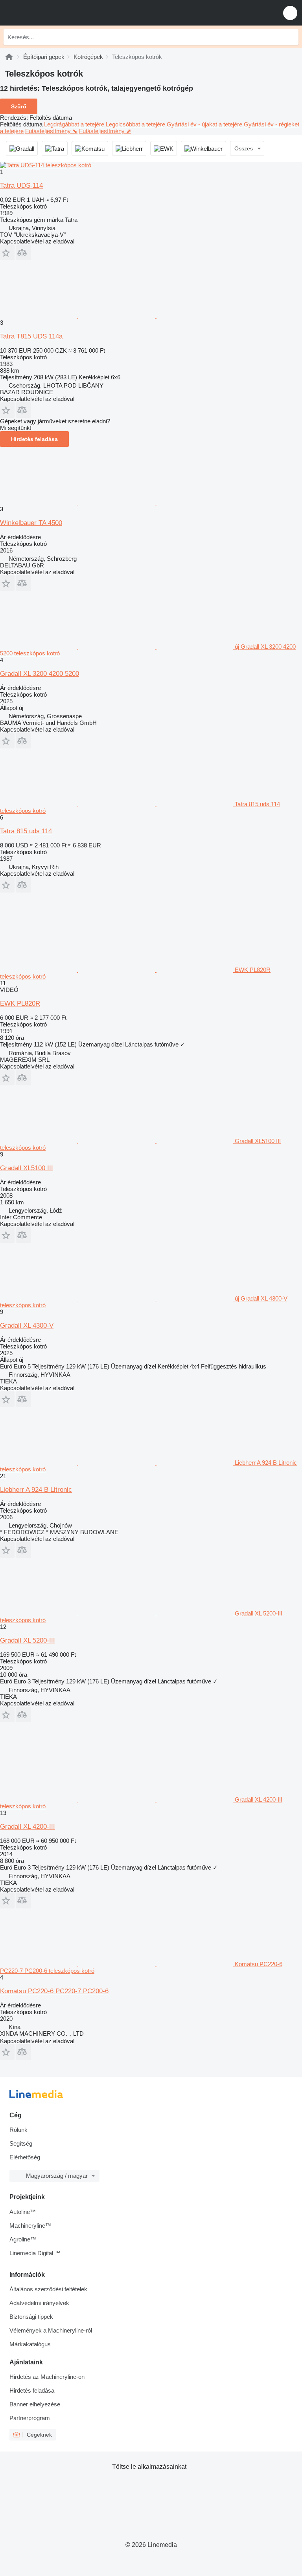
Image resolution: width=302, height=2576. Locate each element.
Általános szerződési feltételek (48, 2289)
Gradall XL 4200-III (28, 1827)
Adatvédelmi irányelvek (39, 2303)
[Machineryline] (9, 57)
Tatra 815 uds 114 (26, 831)
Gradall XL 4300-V (27, 1326)
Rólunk (18, 2130)
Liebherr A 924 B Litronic (36, 1490)
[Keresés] (291, 37)
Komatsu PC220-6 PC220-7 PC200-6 (54, 1991)
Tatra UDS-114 (21, 186)
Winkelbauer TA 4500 (31, 523)
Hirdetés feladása (34, 439)
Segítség (21, 2143)
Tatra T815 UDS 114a (31, 336)
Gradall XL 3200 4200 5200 (40, 674)
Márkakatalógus (30, 2344)
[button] (290, 13)
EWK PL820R (20, 1004)
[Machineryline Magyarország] (55, 13)
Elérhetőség (25, 2157)
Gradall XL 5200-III (28, 1640)
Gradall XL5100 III (27, 1168)
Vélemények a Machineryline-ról (51, 2330)
